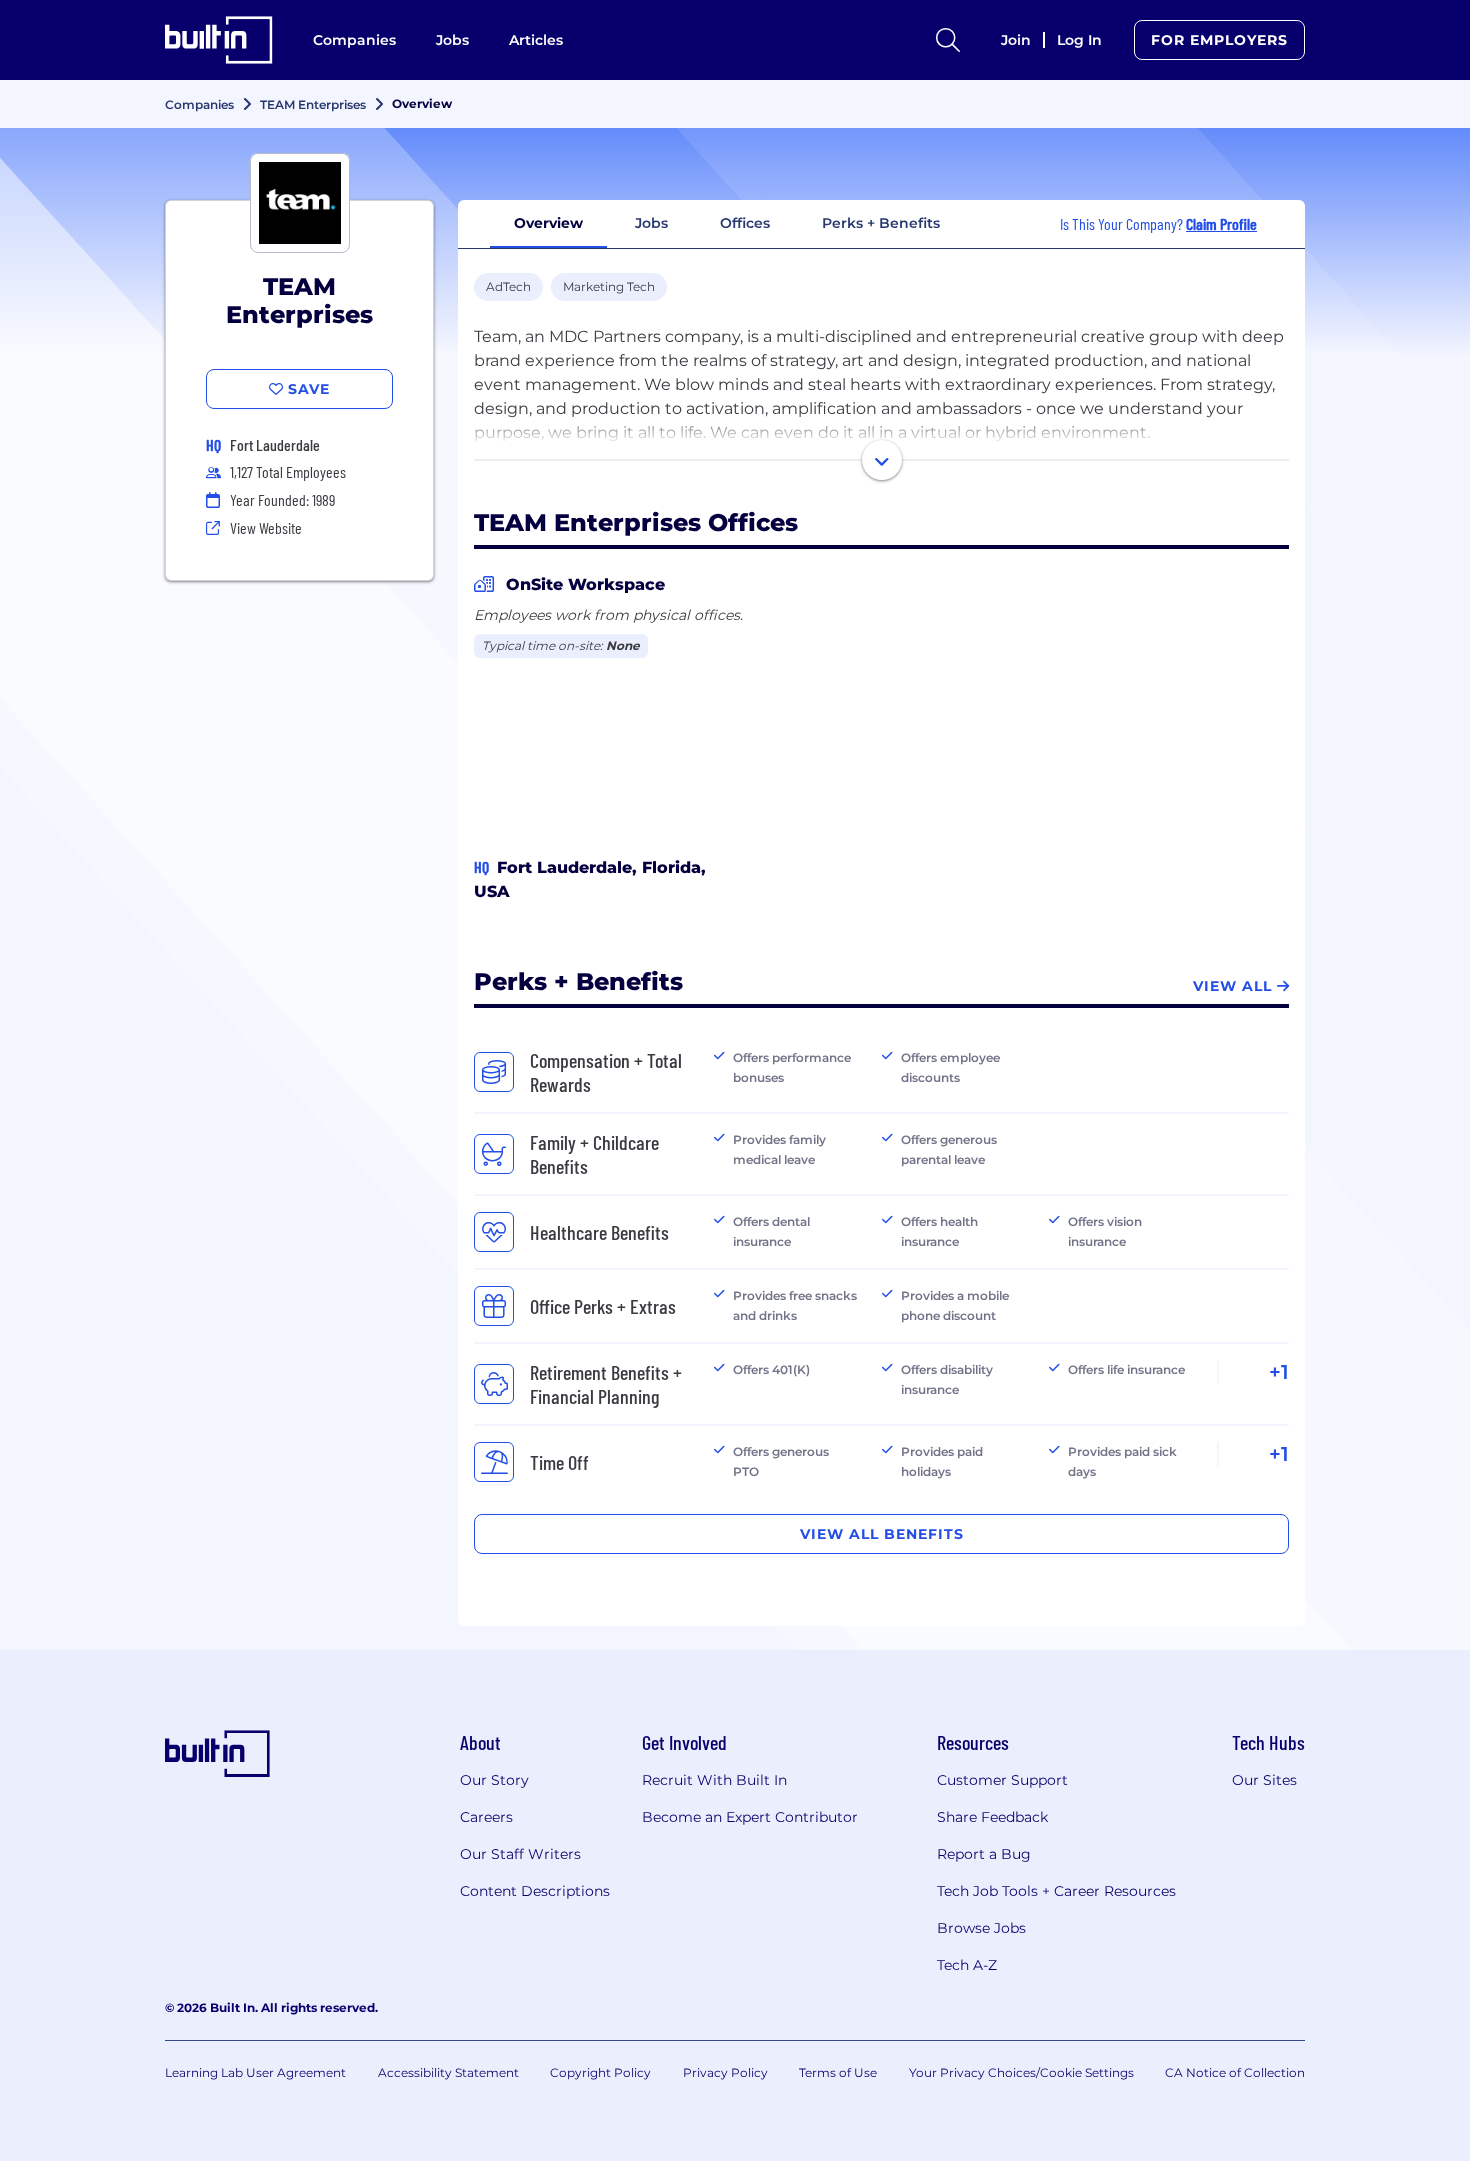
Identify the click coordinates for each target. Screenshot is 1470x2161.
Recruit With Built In (714, 1780)
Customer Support (1002, 1780)
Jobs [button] (651, 223)
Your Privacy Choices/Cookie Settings (1021, 2072)
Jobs (452, 40)
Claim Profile (1221, 223)
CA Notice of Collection (1235, 2072)
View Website (266, 527)
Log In (1079, 40)
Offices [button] (745, 223)
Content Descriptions (535, 1891)
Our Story (494, 1780)
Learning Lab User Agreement (255, 2072)
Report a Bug (984, 1854)
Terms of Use (838, 2072)
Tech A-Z (967, 1965)
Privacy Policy (725, 2072)
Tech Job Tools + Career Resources (1056, 1891)
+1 (1279, 1372)
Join (1016, 40)
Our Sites (1264, 1780)
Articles (536, 40)
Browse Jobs (981, 1928)
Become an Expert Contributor (750, 1817)
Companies (354, 40)
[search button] (948, 40)
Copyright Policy (600, 2072)
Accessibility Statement (448, 2072)
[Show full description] (882, 460)
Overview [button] (548, 223)
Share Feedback (992, 1817)
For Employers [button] (1219, 40)
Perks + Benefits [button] (881, 223)
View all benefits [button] (882, 1534)
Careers (486, 1817)
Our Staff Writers (520, 1854)
